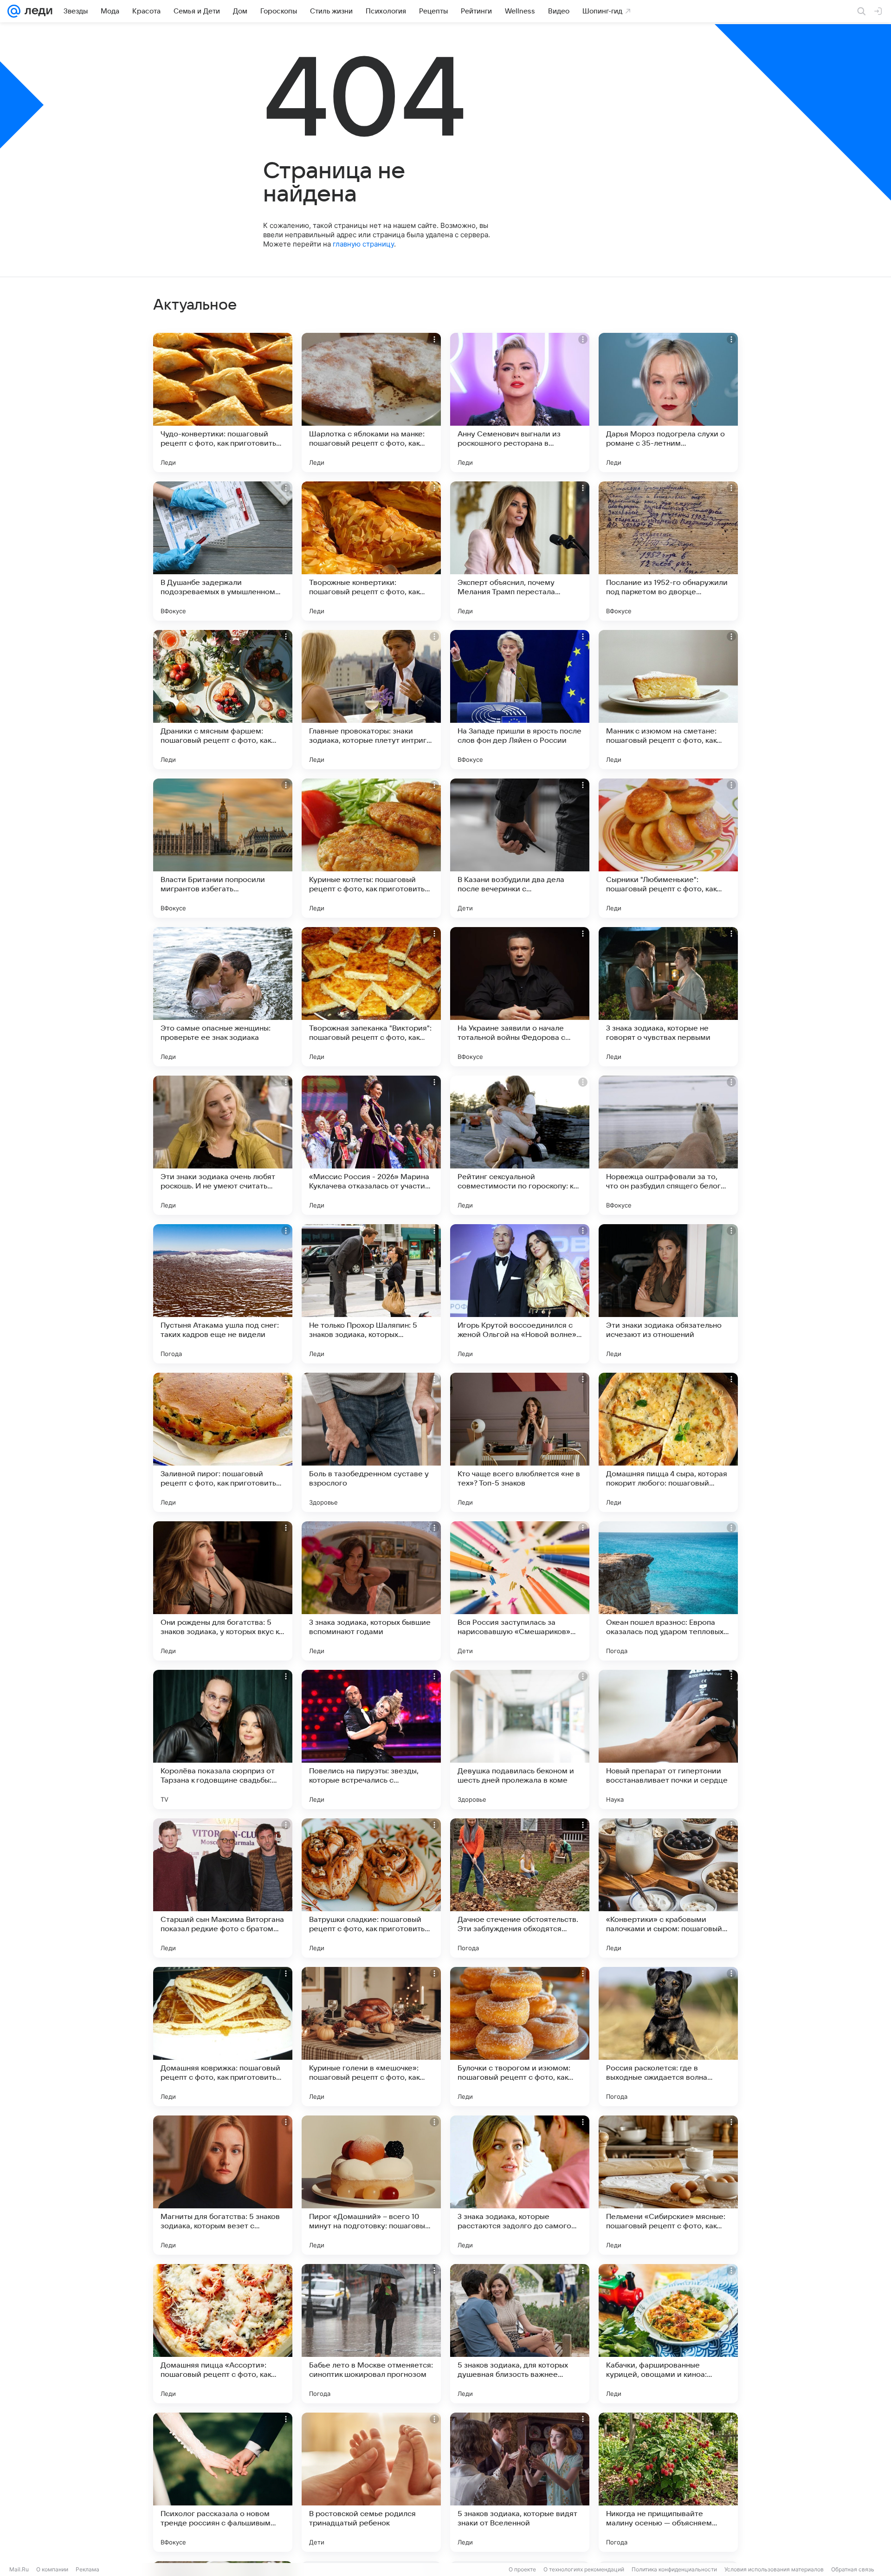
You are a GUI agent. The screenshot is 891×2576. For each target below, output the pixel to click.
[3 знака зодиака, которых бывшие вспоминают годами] (371, 1591)
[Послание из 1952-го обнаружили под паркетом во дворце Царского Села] (668, 551)
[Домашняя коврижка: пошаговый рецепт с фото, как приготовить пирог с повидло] (223, 2037)
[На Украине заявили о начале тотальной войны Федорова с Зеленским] (520, 997)
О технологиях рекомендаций (584, 2569)
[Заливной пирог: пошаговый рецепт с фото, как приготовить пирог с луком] (223, 1442)
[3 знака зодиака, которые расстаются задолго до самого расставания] (520, 2185)
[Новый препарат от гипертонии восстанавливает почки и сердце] (668, 1739)
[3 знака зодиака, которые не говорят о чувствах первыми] (668, 997)
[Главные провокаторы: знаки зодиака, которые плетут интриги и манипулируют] (371, 700)
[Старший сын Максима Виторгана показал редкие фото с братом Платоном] (223, 1888)
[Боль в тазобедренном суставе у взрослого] (371, 1442)
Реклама (87, 2569)
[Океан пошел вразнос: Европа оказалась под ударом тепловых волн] (668, 1591)
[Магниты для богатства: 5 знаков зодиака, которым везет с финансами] (223, 2185)
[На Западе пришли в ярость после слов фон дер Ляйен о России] (520, 700)
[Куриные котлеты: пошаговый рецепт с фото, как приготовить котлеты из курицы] (371, 848)
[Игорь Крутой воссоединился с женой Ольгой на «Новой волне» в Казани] (520, 1294)
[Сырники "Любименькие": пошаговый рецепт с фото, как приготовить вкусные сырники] (668, 848)
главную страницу (363, 244)
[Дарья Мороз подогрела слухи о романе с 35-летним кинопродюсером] (668, 402)
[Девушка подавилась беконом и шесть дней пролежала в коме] (520, 1739)
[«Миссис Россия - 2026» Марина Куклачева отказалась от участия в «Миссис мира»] (371, 1145)
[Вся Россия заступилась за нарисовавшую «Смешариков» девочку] (520, 1591)
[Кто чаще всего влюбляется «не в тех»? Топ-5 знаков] (520, 1442)
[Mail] (14, 11)
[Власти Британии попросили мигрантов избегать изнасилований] (223, 848)
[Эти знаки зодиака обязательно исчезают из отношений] (668, 1294)
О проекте (522, 2569)
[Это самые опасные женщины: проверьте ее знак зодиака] (223, 997)
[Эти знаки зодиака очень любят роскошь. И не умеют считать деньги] (223, 1145)
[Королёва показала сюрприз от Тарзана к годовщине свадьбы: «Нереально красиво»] (223, 1739)
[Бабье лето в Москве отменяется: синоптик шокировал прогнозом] (371, 2334)
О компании (52, 2569)
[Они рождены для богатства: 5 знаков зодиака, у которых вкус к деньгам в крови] (223, 1591)
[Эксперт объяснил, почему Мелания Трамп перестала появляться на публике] (520, 551)
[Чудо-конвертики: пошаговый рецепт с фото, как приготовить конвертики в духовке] (223, 402)
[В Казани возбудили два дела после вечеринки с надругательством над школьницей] (520, 848)
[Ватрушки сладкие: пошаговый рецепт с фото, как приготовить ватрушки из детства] (371, 1888)
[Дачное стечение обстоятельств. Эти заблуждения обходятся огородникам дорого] (520, 1888)
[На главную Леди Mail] (36, 11)
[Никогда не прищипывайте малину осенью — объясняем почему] (668, 2482)
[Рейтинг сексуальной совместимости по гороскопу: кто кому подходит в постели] (520, 1145)
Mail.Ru (19, 2569)
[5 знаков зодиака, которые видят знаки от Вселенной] (520, 2482)
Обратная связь (853, 2569)
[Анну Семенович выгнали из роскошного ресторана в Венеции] (520, 402)
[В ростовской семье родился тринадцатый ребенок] (371, 2482)
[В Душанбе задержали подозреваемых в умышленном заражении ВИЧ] (223, 551)
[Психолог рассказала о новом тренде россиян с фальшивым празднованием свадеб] (223, 2482)
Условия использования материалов (774, 2569)
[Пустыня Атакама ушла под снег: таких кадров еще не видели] (223, 1294)
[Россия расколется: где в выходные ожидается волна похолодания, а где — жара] (668, 2037)
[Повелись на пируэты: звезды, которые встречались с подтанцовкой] (371, 1739)
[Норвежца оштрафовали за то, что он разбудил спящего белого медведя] (668, 1145)
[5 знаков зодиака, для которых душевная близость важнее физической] (520, 2334)
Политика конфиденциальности (674, 2569)
